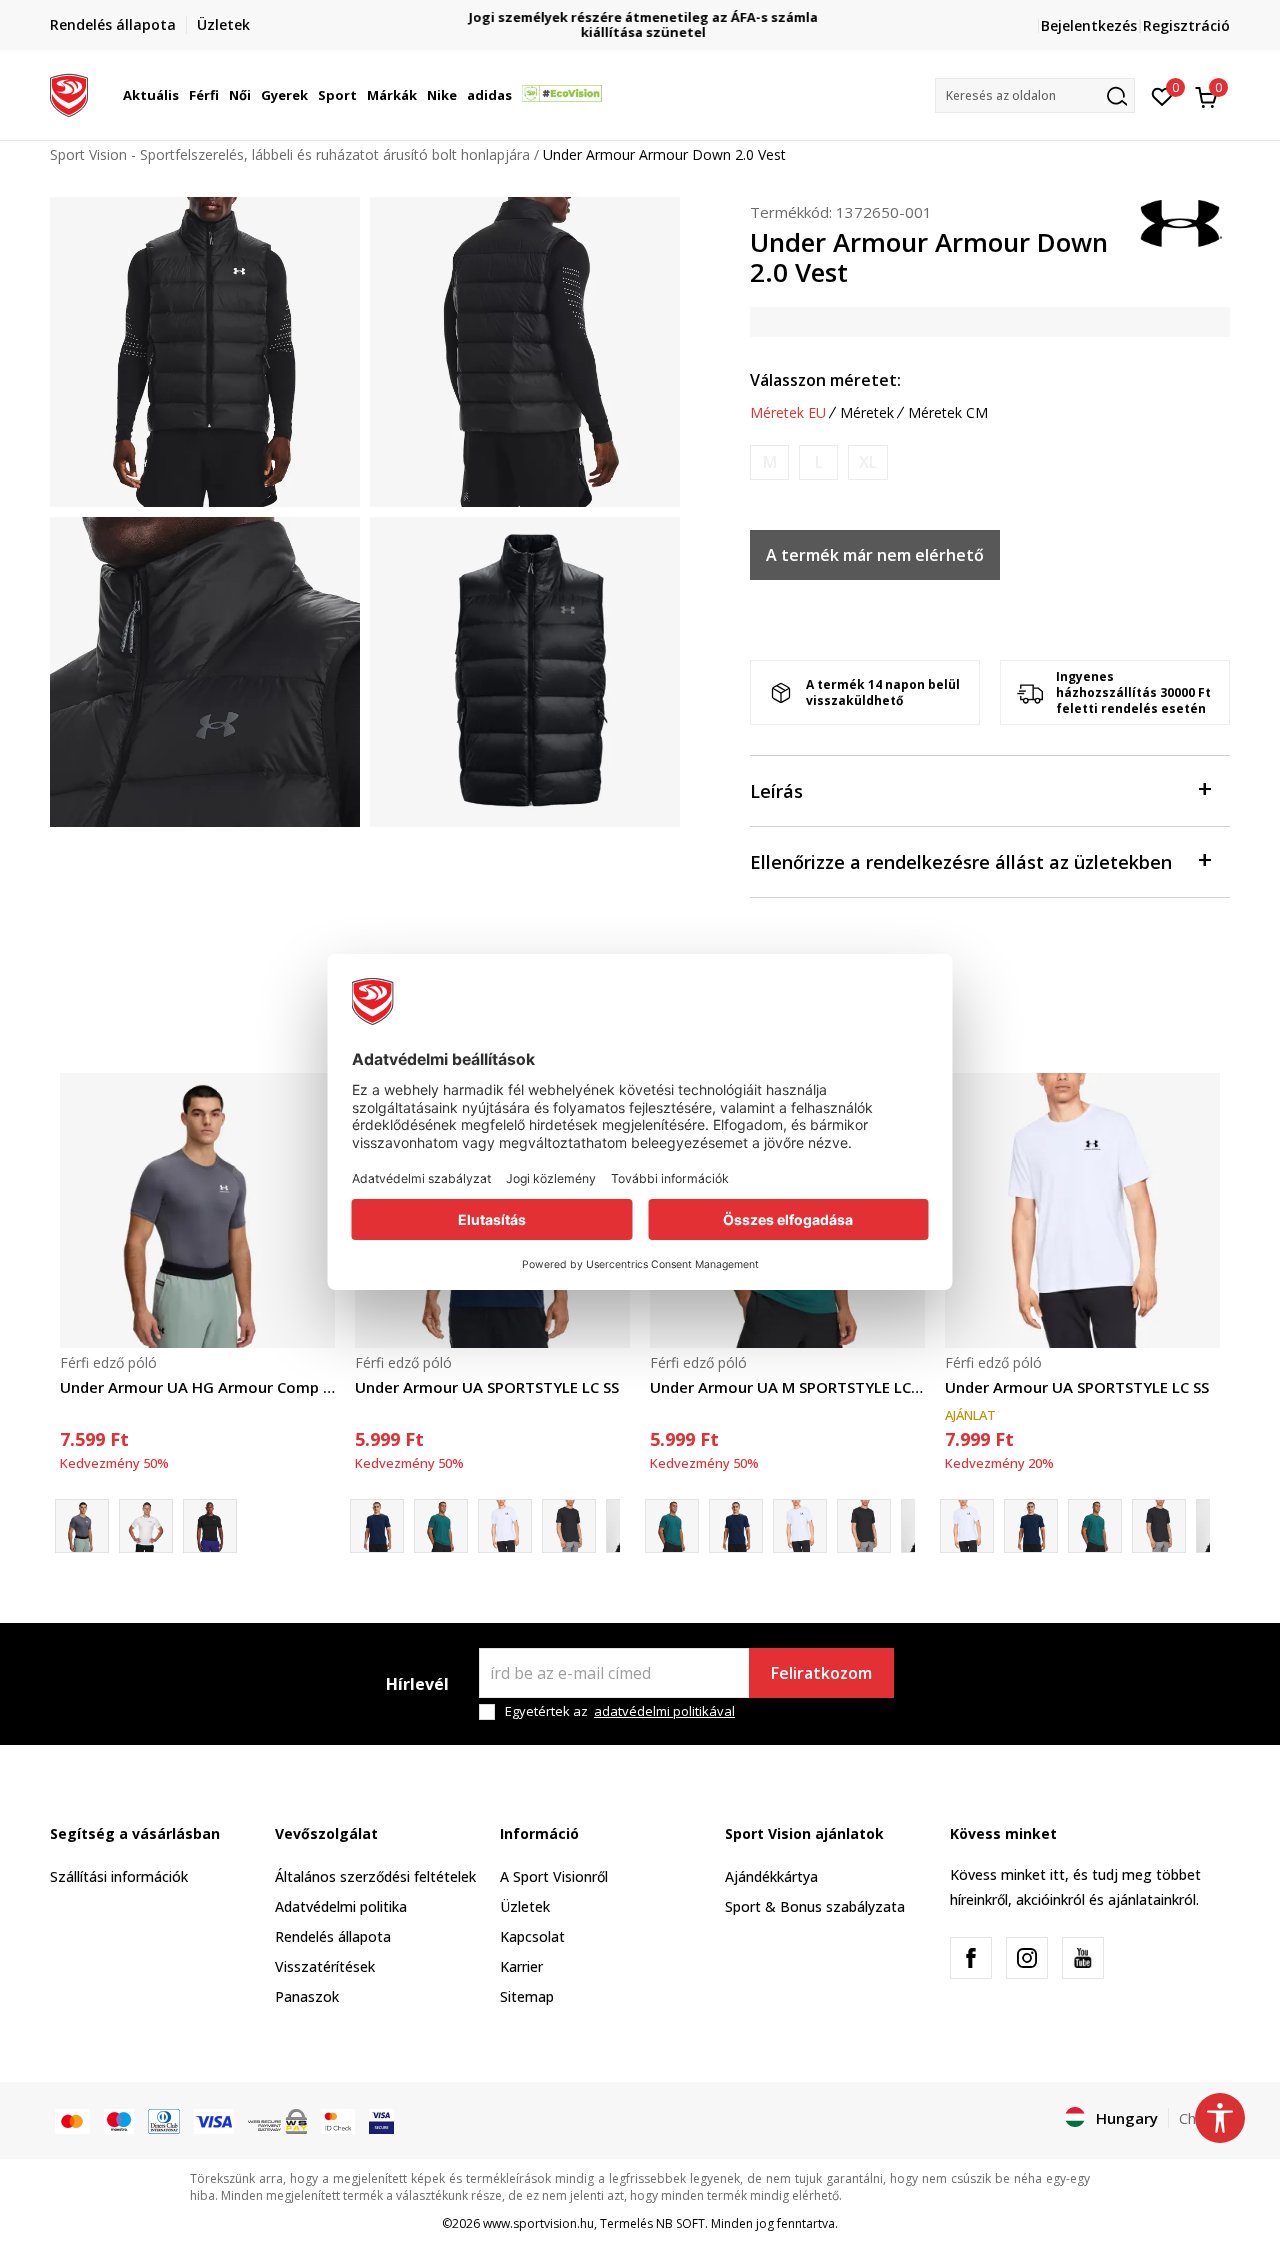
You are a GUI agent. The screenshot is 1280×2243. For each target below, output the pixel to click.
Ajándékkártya (771, 1876)
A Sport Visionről (554, 1876)
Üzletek (525, 1906)
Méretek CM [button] (948, 413)
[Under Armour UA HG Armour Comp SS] (197, 1210)
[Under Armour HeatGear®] (210, 1526)
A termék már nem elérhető (875, 555)
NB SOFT (680, 2223)
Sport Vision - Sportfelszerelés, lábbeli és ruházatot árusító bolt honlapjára (290, 154)
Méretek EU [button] (788, 413)
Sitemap (527, 1996)
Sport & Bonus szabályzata (815, 1906)
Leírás (776, 791)
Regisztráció (1186, 25)
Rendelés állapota (333, 1936)
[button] (182, 95)
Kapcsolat (532, 1936)
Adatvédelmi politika (341, 1906)
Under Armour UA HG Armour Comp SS (197, 1387)
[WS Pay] (277, 2120)
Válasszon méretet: (825, 380)
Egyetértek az (620, 1711)
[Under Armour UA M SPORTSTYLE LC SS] (441, 1526)
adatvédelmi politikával (664, 1711)
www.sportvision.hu (538, 2223)
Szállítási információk (119, 1876)
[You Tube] (1083, 1958)
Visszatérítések (325, 1966)
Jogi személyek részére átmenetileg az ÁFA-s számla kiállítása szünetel (640, 25)
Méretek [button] (867, 413)
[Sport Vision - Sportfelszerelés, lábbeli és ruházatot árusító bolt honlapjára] (69, 93)
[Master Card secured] (338, 2120)
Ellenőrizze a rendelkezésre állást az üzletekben (961, 862)
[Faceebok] (971, 1958)
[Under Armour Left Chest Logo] (569, 1526)
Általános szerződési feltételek (375, 1876)
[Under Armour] (1180, 222)
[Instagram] (1027, 1958)
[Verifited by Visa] (381, 2120)
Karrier (521, 1966)
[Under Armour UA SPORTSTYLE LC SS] (505, 1526)
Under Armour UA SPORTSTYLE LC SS (487, 1387)
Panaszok (307, 1996)
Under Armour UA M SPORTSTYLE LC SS (787, 1387)
